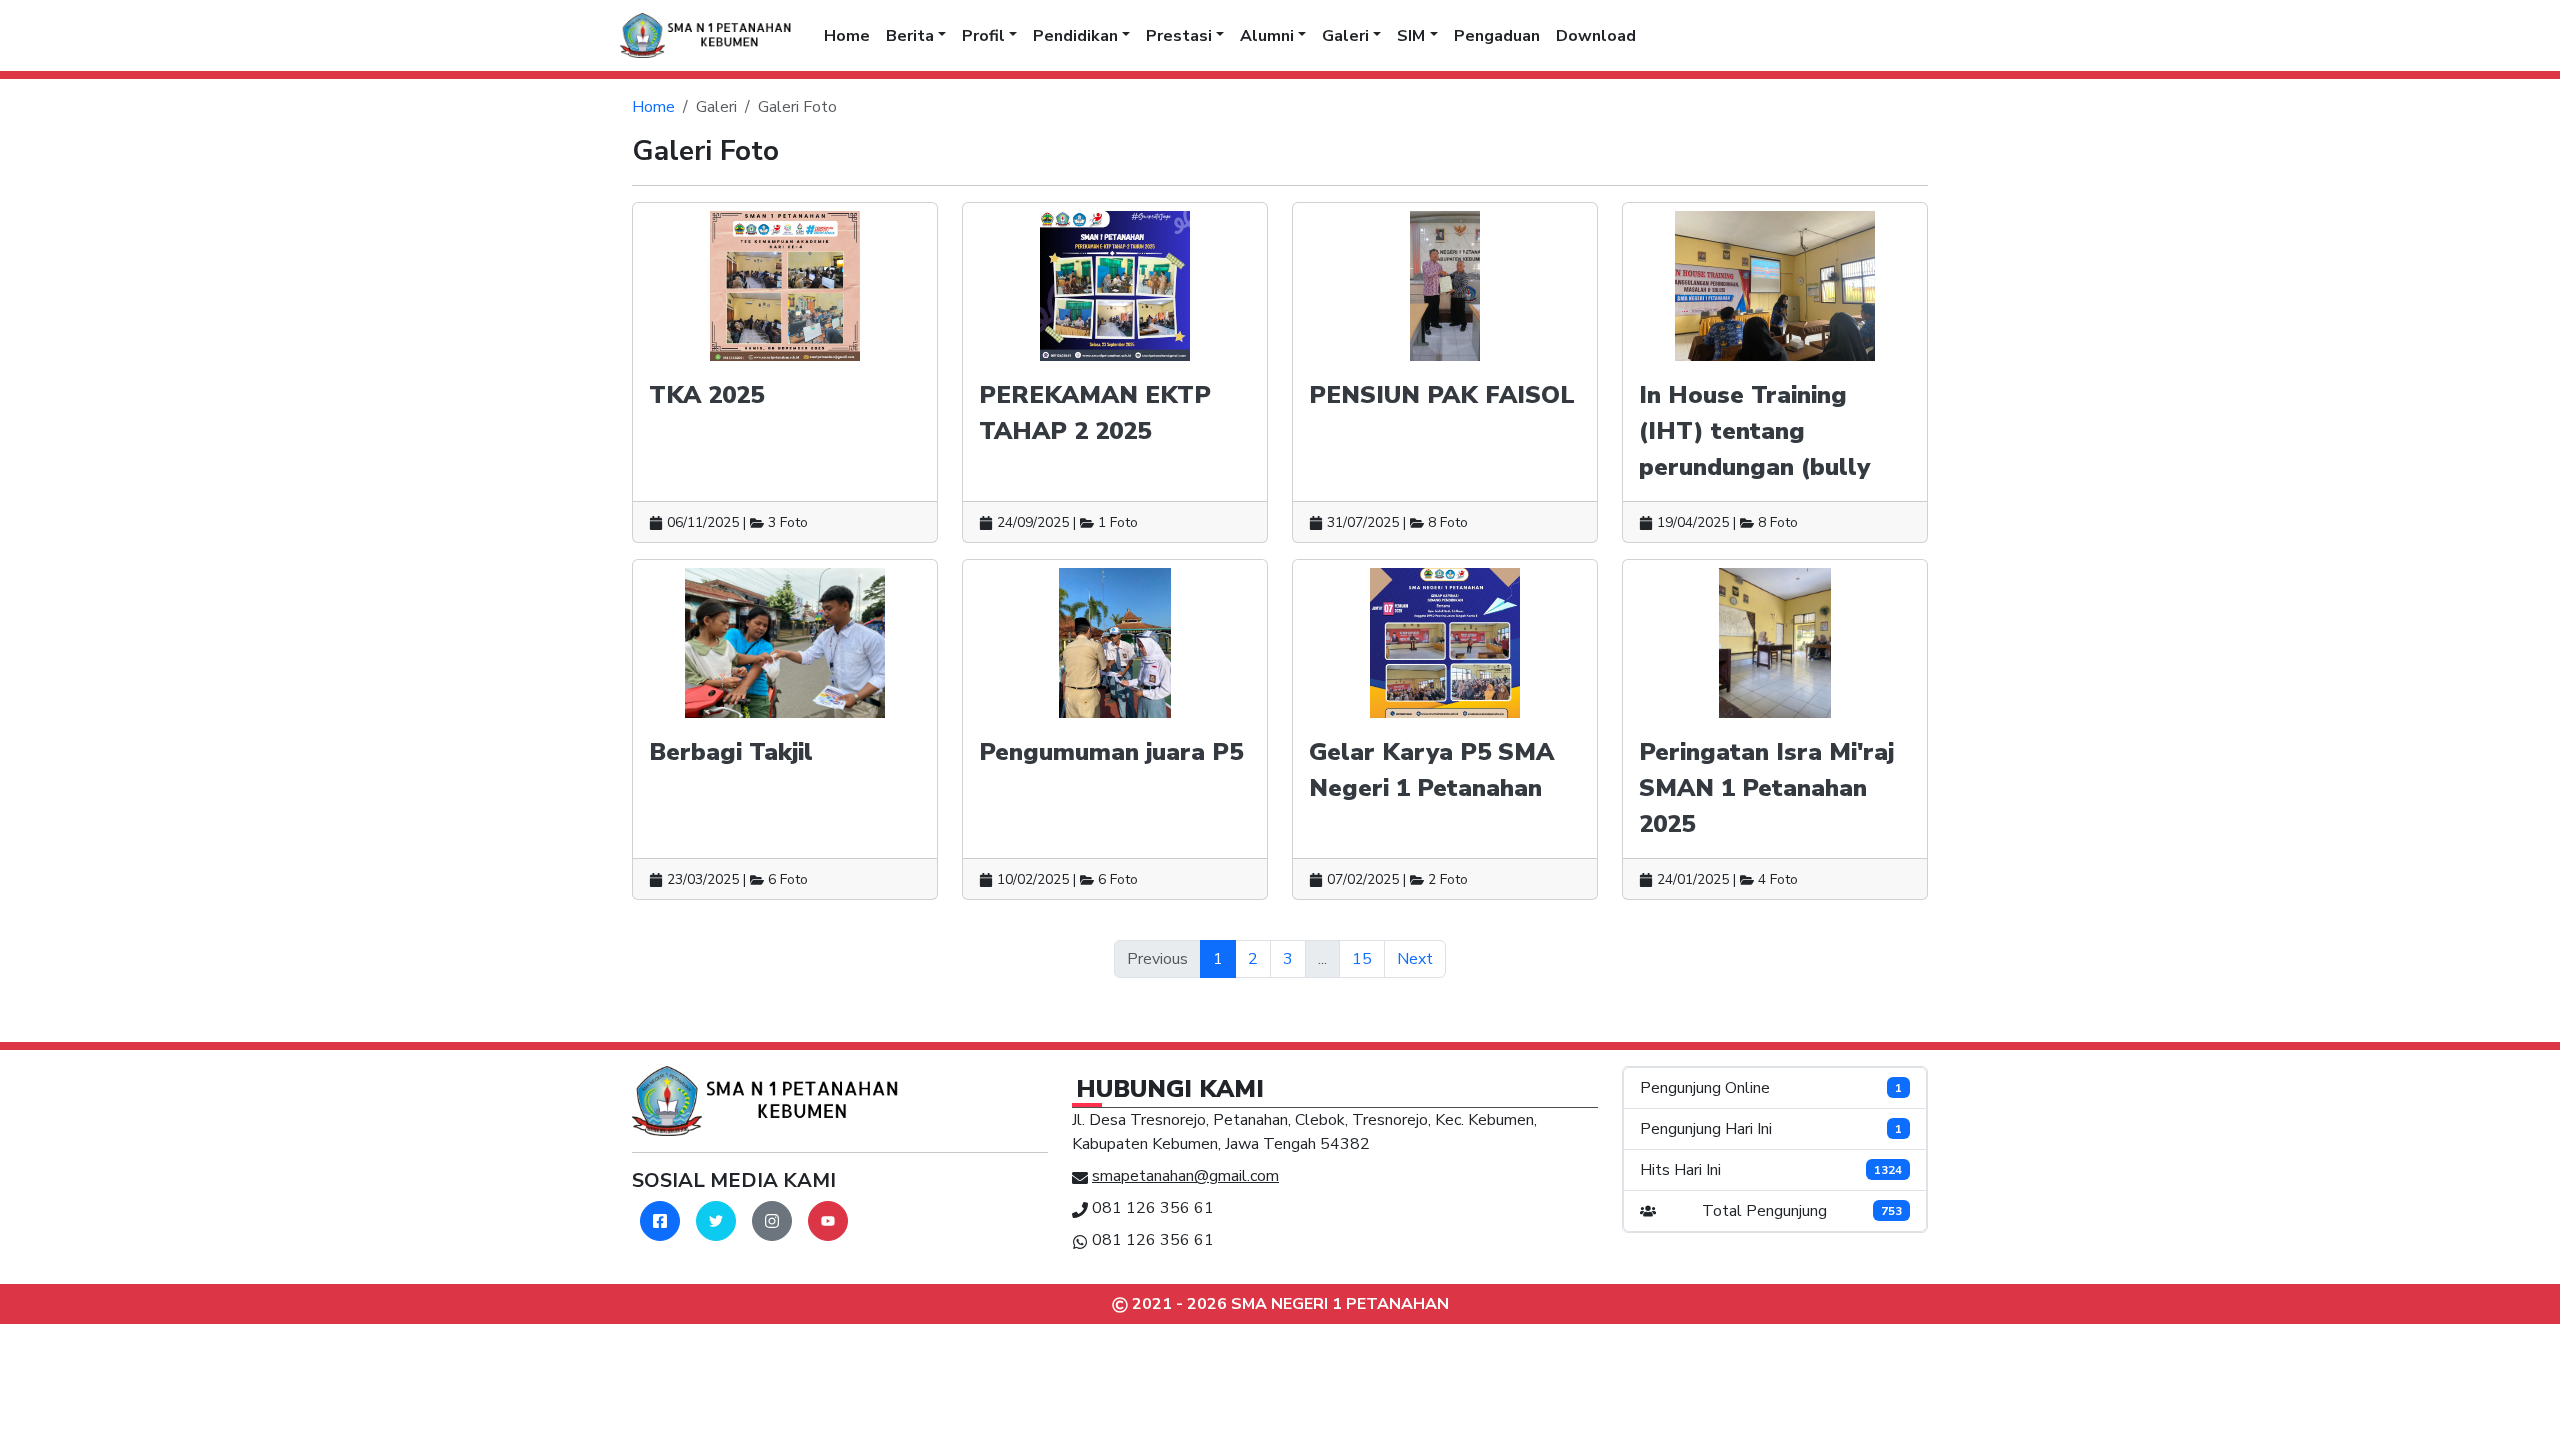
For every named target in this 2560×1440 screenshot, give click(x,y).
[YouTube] (828, 1221)
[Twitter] (716, 1221)
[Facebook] (660, 1221)
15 (1362, 959)
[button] (916, 36)
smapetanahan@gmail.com (1185, 1176)
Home (653, 107)
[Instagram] (772, 1221)
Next (1415, 959)
